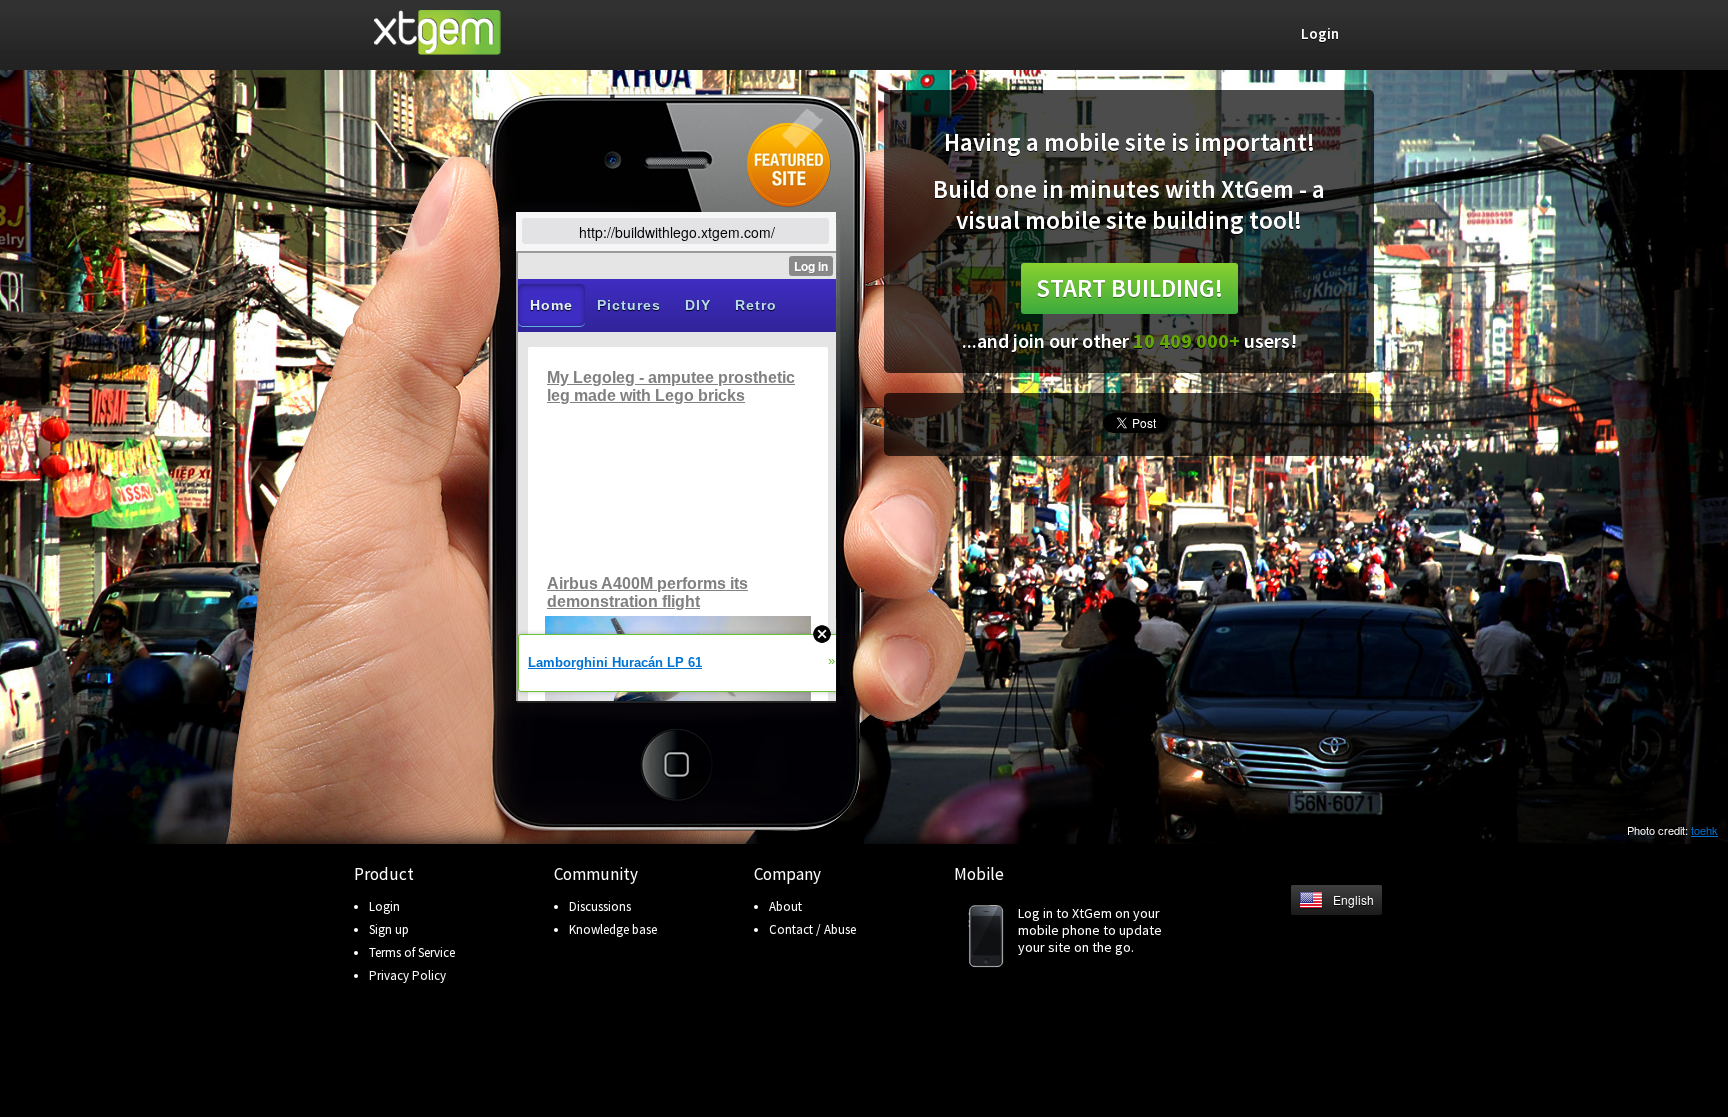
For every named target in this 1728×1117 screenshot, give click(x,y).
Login (384, 906)
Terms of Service (412, 952)
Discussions (600, 906)
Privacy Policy (407, 975)
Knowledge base (613, 929)
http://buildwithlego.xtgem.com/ (677, 232)
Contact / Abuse (812, 929)
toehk (1704, 830)
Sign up (389, 929)
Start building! (1129, 288)
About (785, 906)
